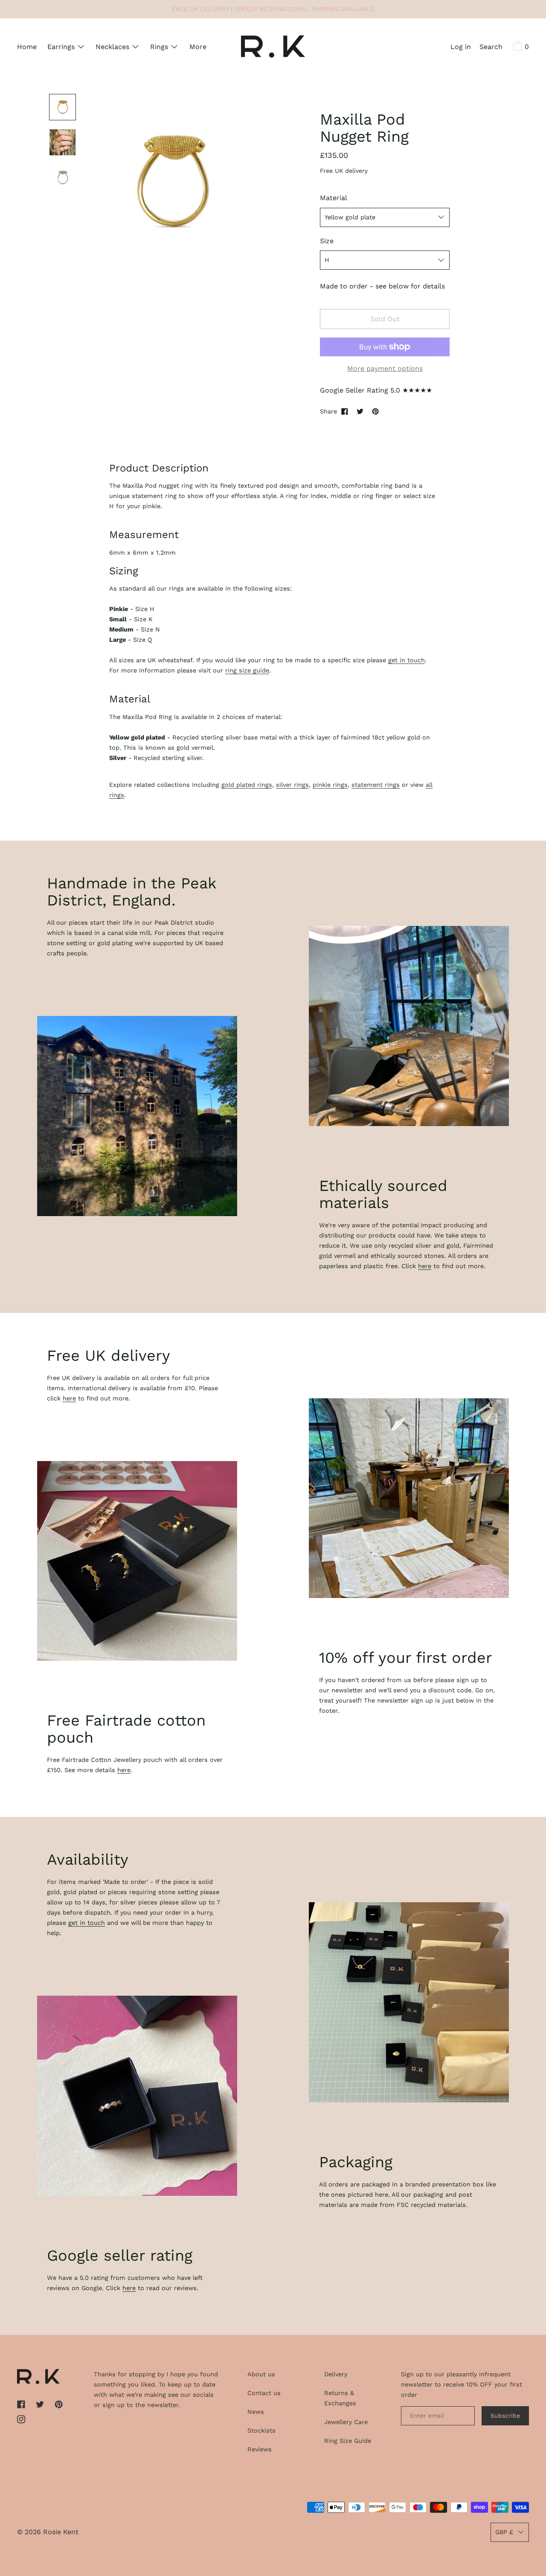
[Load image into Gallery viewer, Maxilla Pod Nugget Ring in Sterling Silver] (62, 178)
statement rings (376, 785)
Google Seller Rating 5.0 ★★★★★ (376, 390)
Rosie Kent (61, 2532)
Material (334, 198)
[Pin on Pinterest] (375, 411)
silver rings (292, 785)
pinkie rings (330, 785)
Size (327, 241)
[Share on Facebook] (345, 411)
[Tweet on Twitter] (360, 411)
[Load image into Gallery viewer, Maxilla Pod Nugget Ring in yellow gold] (62, 107)
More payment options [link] (385, 368)
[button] (491, 48)
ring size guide (247, 670)
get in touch (407, 660)
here (425, 1266)
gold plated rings (247, 785)
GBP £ (504, 2532)
